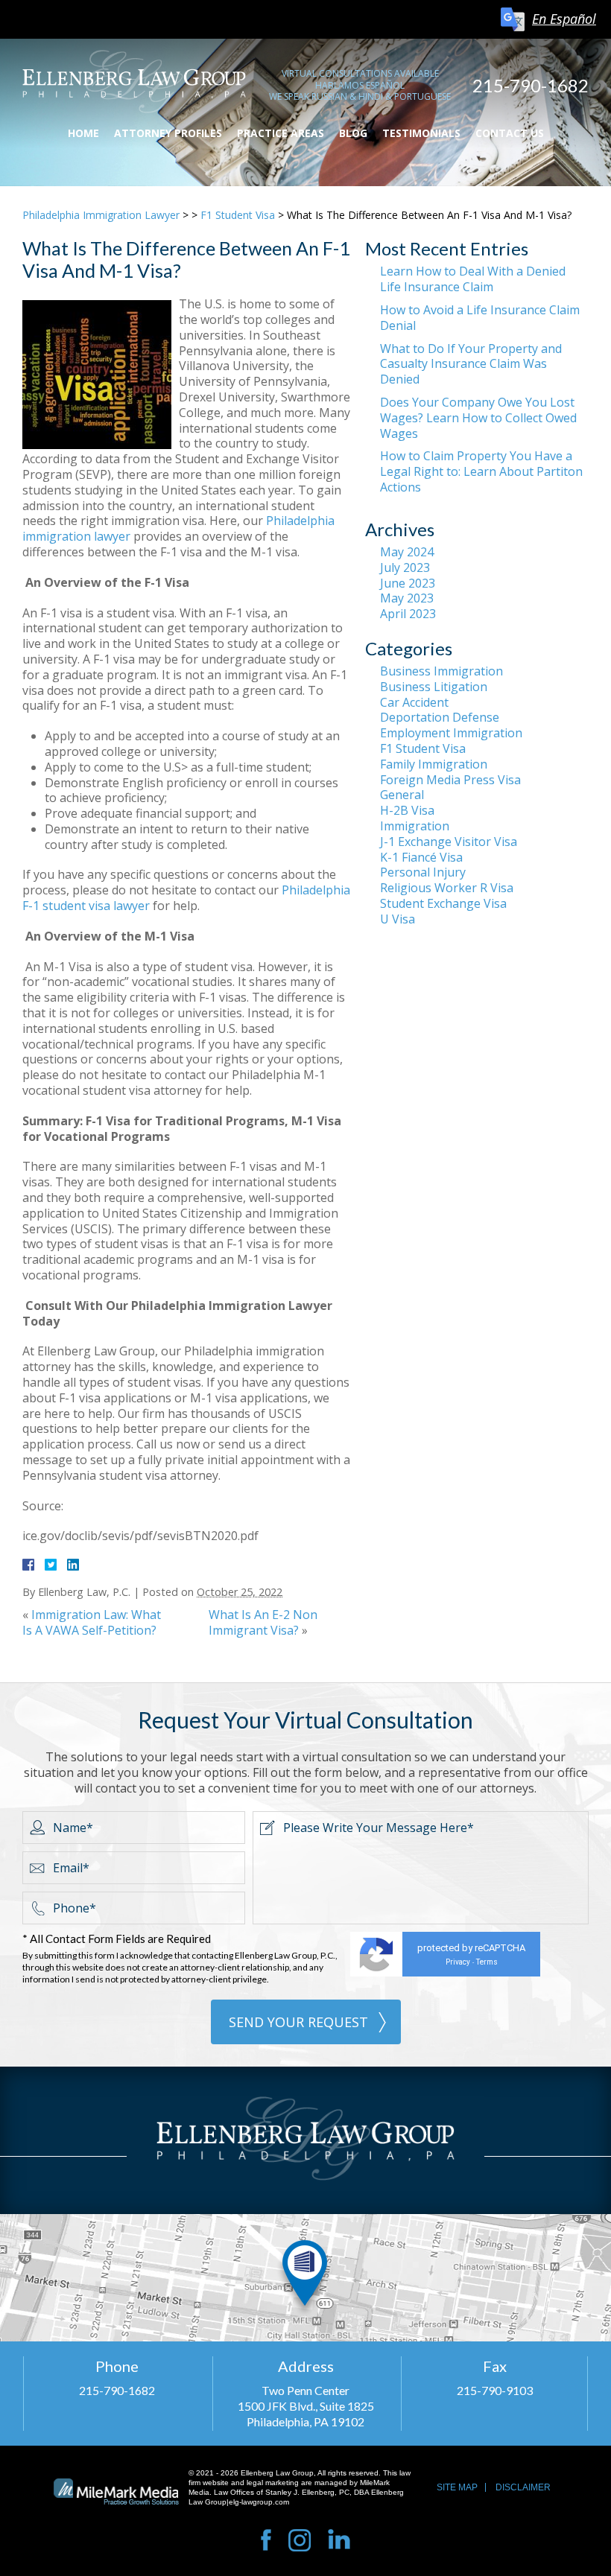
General (402, 795)
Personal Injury (423, 872)
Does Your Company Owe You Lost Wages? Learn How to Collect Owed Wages (478, 418)
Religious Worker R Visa (447, 888)
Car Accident (414, 702)
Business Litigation (434, 687)
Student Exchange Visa (443, 903)
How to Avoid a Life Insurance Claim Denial (480, 318)
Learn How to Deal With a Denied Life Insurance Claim (473, 279)
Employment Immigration (451, 733)
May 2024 (407, 552)
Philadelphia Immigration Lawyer (101, 215)
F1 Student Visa (238, 215)
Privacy (458, 1962)
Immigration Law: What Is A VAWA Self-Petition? (92, 1622)
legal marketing (273, 2483)
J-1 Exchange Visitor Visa (449, 842)
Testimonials (421, 133)
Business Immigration (441, 671)
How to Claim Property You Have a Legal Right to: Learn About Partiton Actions (481, 471)
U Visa (398, 919)
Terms (487, 1962)
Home (83, 133)
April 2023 (408, 614)
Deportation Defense (440, 717)
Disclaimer (523, 2487)
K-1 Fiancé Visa (421, 857)
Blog (353, 133)
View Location (305, 2278)
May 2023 (407, 598)
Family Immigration (434, 764)
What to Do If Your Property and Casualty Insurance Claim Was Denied (471, 364)
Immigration (415, 826)
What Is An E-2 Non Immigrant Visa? (263, 1622)
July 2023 (405, 567)
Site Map (457, 2487)
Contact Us (510, 133)
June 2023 (408, 583)
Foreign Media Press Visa (450, 780)
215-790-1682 (531, 85)
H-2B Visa (407, 810)
